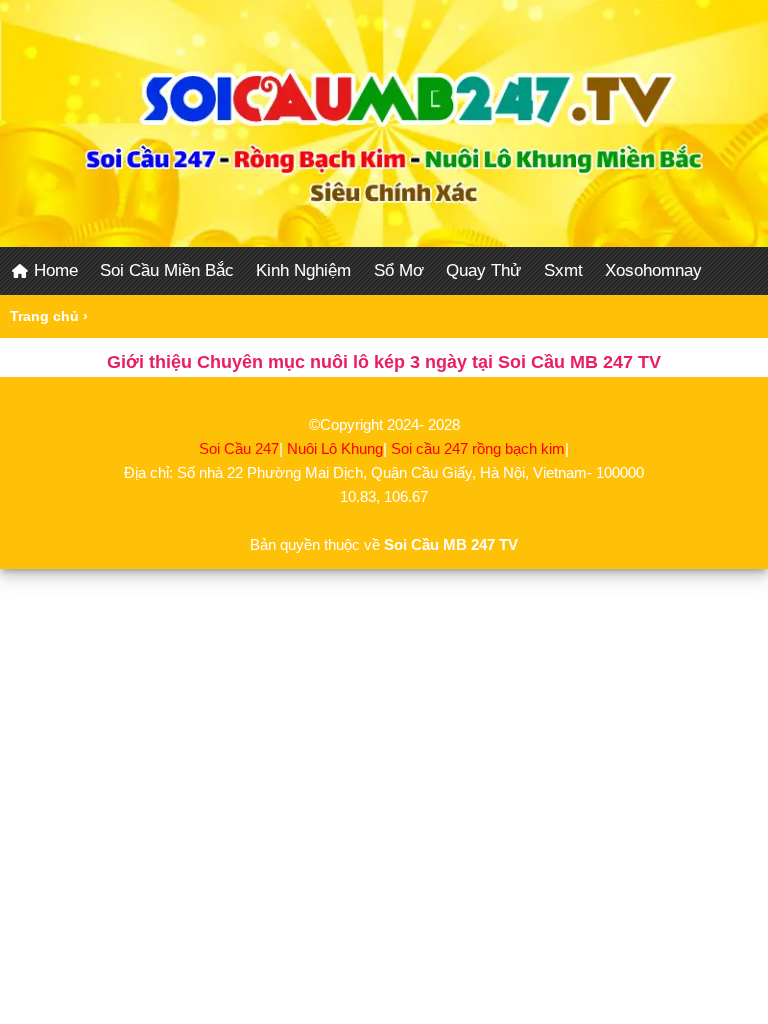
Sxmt (563, 270)
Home (53, 270)
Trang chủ (44, 316)
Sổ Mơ (399, 270)
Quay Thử (483, 270)
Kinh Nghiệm (303, 270)
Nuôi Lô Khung (335, 448)
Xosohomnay (653, 270)
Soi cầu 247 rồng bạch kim (478, 448)
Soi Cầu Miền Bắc (167, 270)
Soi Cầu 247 (239, 448)
